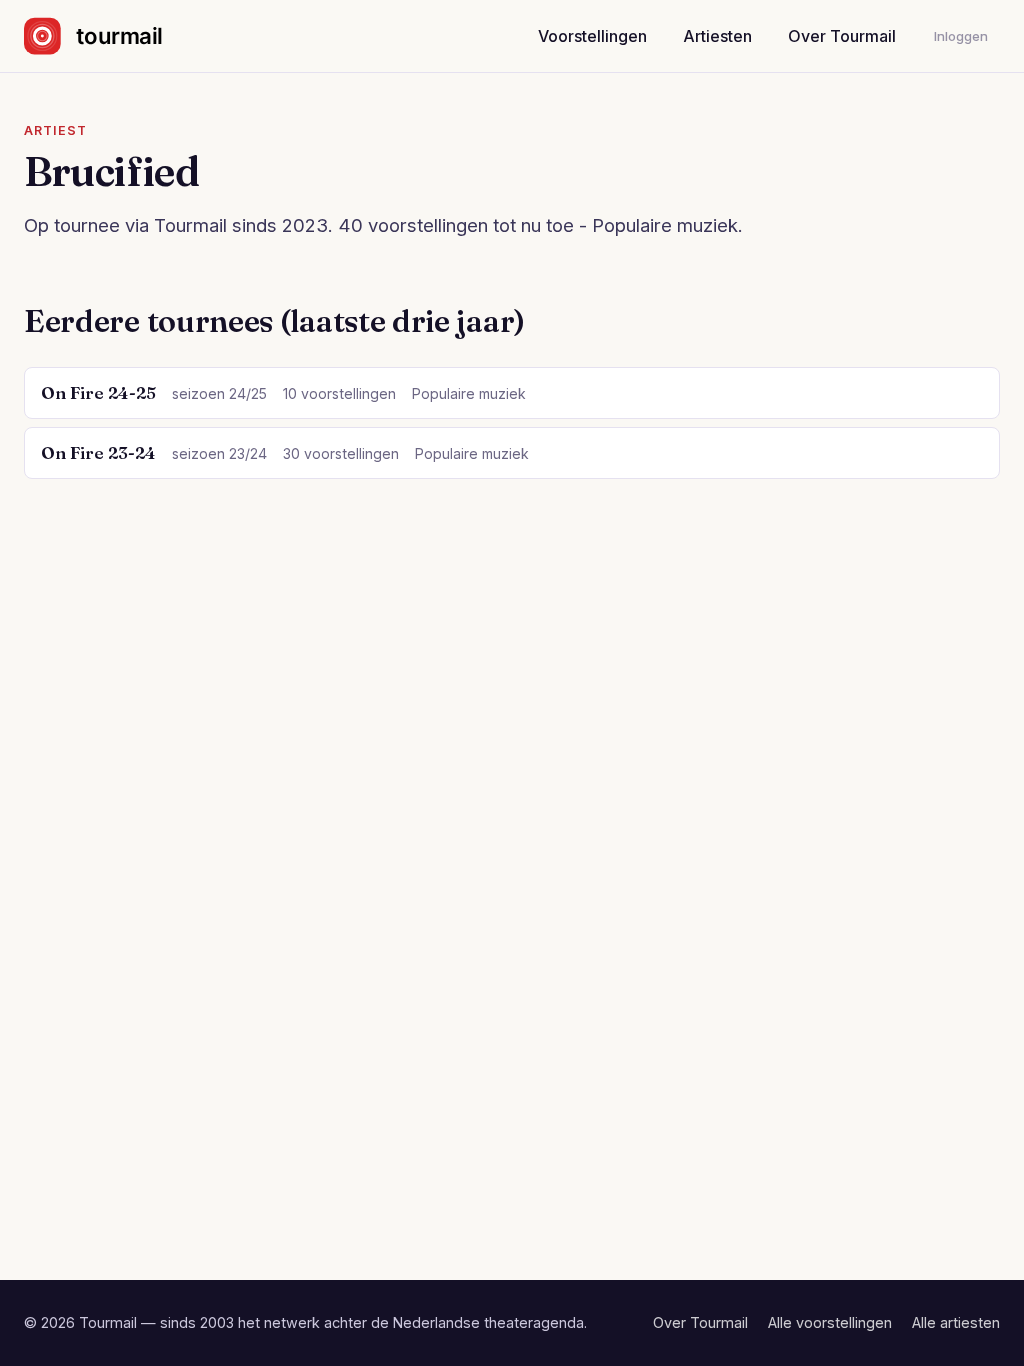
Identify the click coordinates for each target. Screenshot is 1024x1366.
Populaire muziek (469, 393)
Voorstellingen (592, 36)
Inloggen (961, 36)
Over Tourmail (842, 36)
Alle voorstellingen (830, 1322)
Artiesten (717, 36)
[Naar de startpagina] (110, 36)
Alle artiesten (956, 1322)
